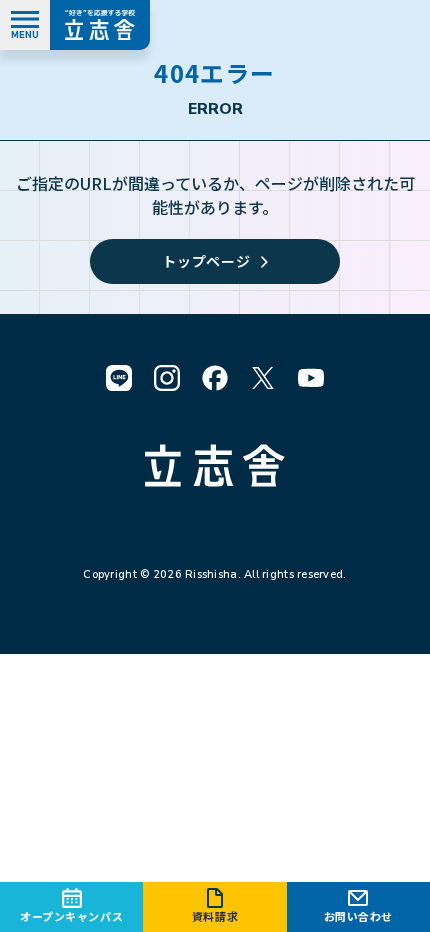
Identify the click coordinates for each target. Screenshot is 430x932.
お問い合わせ (358, 916)
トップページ (206, 261)
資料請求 (215, 916)
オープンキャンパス (71, 916)
